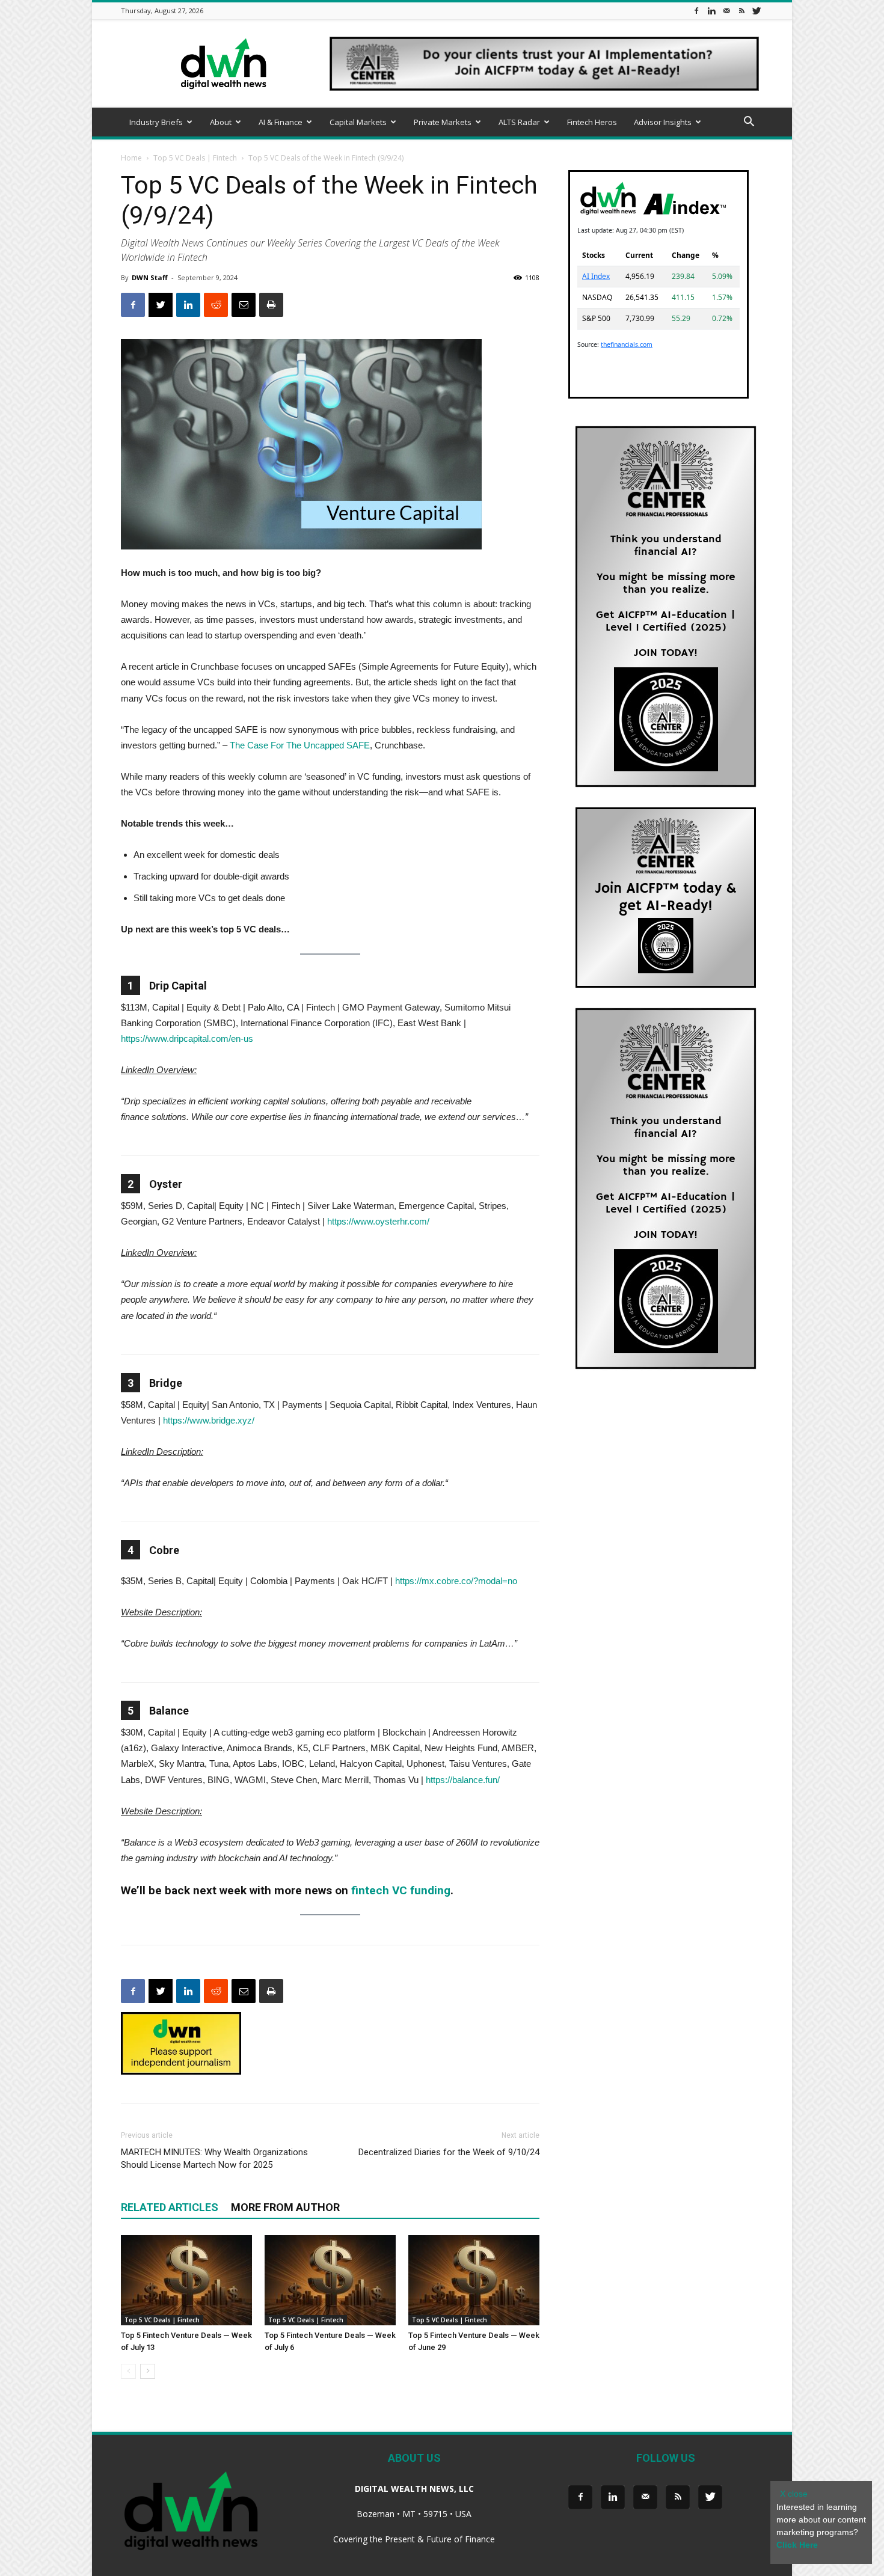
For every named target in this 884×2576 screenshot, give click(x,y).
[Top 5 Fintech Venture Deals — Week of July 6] (330, 2280)
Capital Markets (358, 122)
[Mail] (726, 11)
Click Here (797, 2545)
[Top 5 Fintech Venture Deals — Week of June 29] (474, 2280)
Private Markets (443, 122)
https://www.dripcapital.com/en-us (187, 1039)
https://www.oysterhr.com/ (378, 1221)
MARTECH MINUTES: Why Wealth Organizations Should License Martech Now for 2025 (214, 2158)
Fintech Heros (592, 122)
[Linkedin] (711, 11)
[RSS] (741, 11)
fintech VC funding (401, 1890)
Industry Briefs (156, 122)
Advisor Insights (663, 122)
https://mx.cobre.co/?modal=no (456, 1581)
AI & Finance (281, 122)
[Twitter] (757, 11)
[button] (749, 123)
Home (131, 158)
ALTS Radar (519, 122)
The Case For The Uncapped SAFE (300, 745)
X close (794, 2494)
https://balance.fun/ (463, 1780)
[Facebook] (696, 11)
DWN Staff (150, 277)
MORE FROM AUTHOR (285, 2207)
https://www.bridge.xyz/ (209, 1420)
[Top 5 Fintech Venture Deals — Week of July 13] (186, 2280)
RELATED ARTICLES (170, 2207)
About (221, 122)
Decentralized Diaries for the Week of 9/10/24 (449, 2152)
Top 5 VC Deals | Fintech (195, 158)
